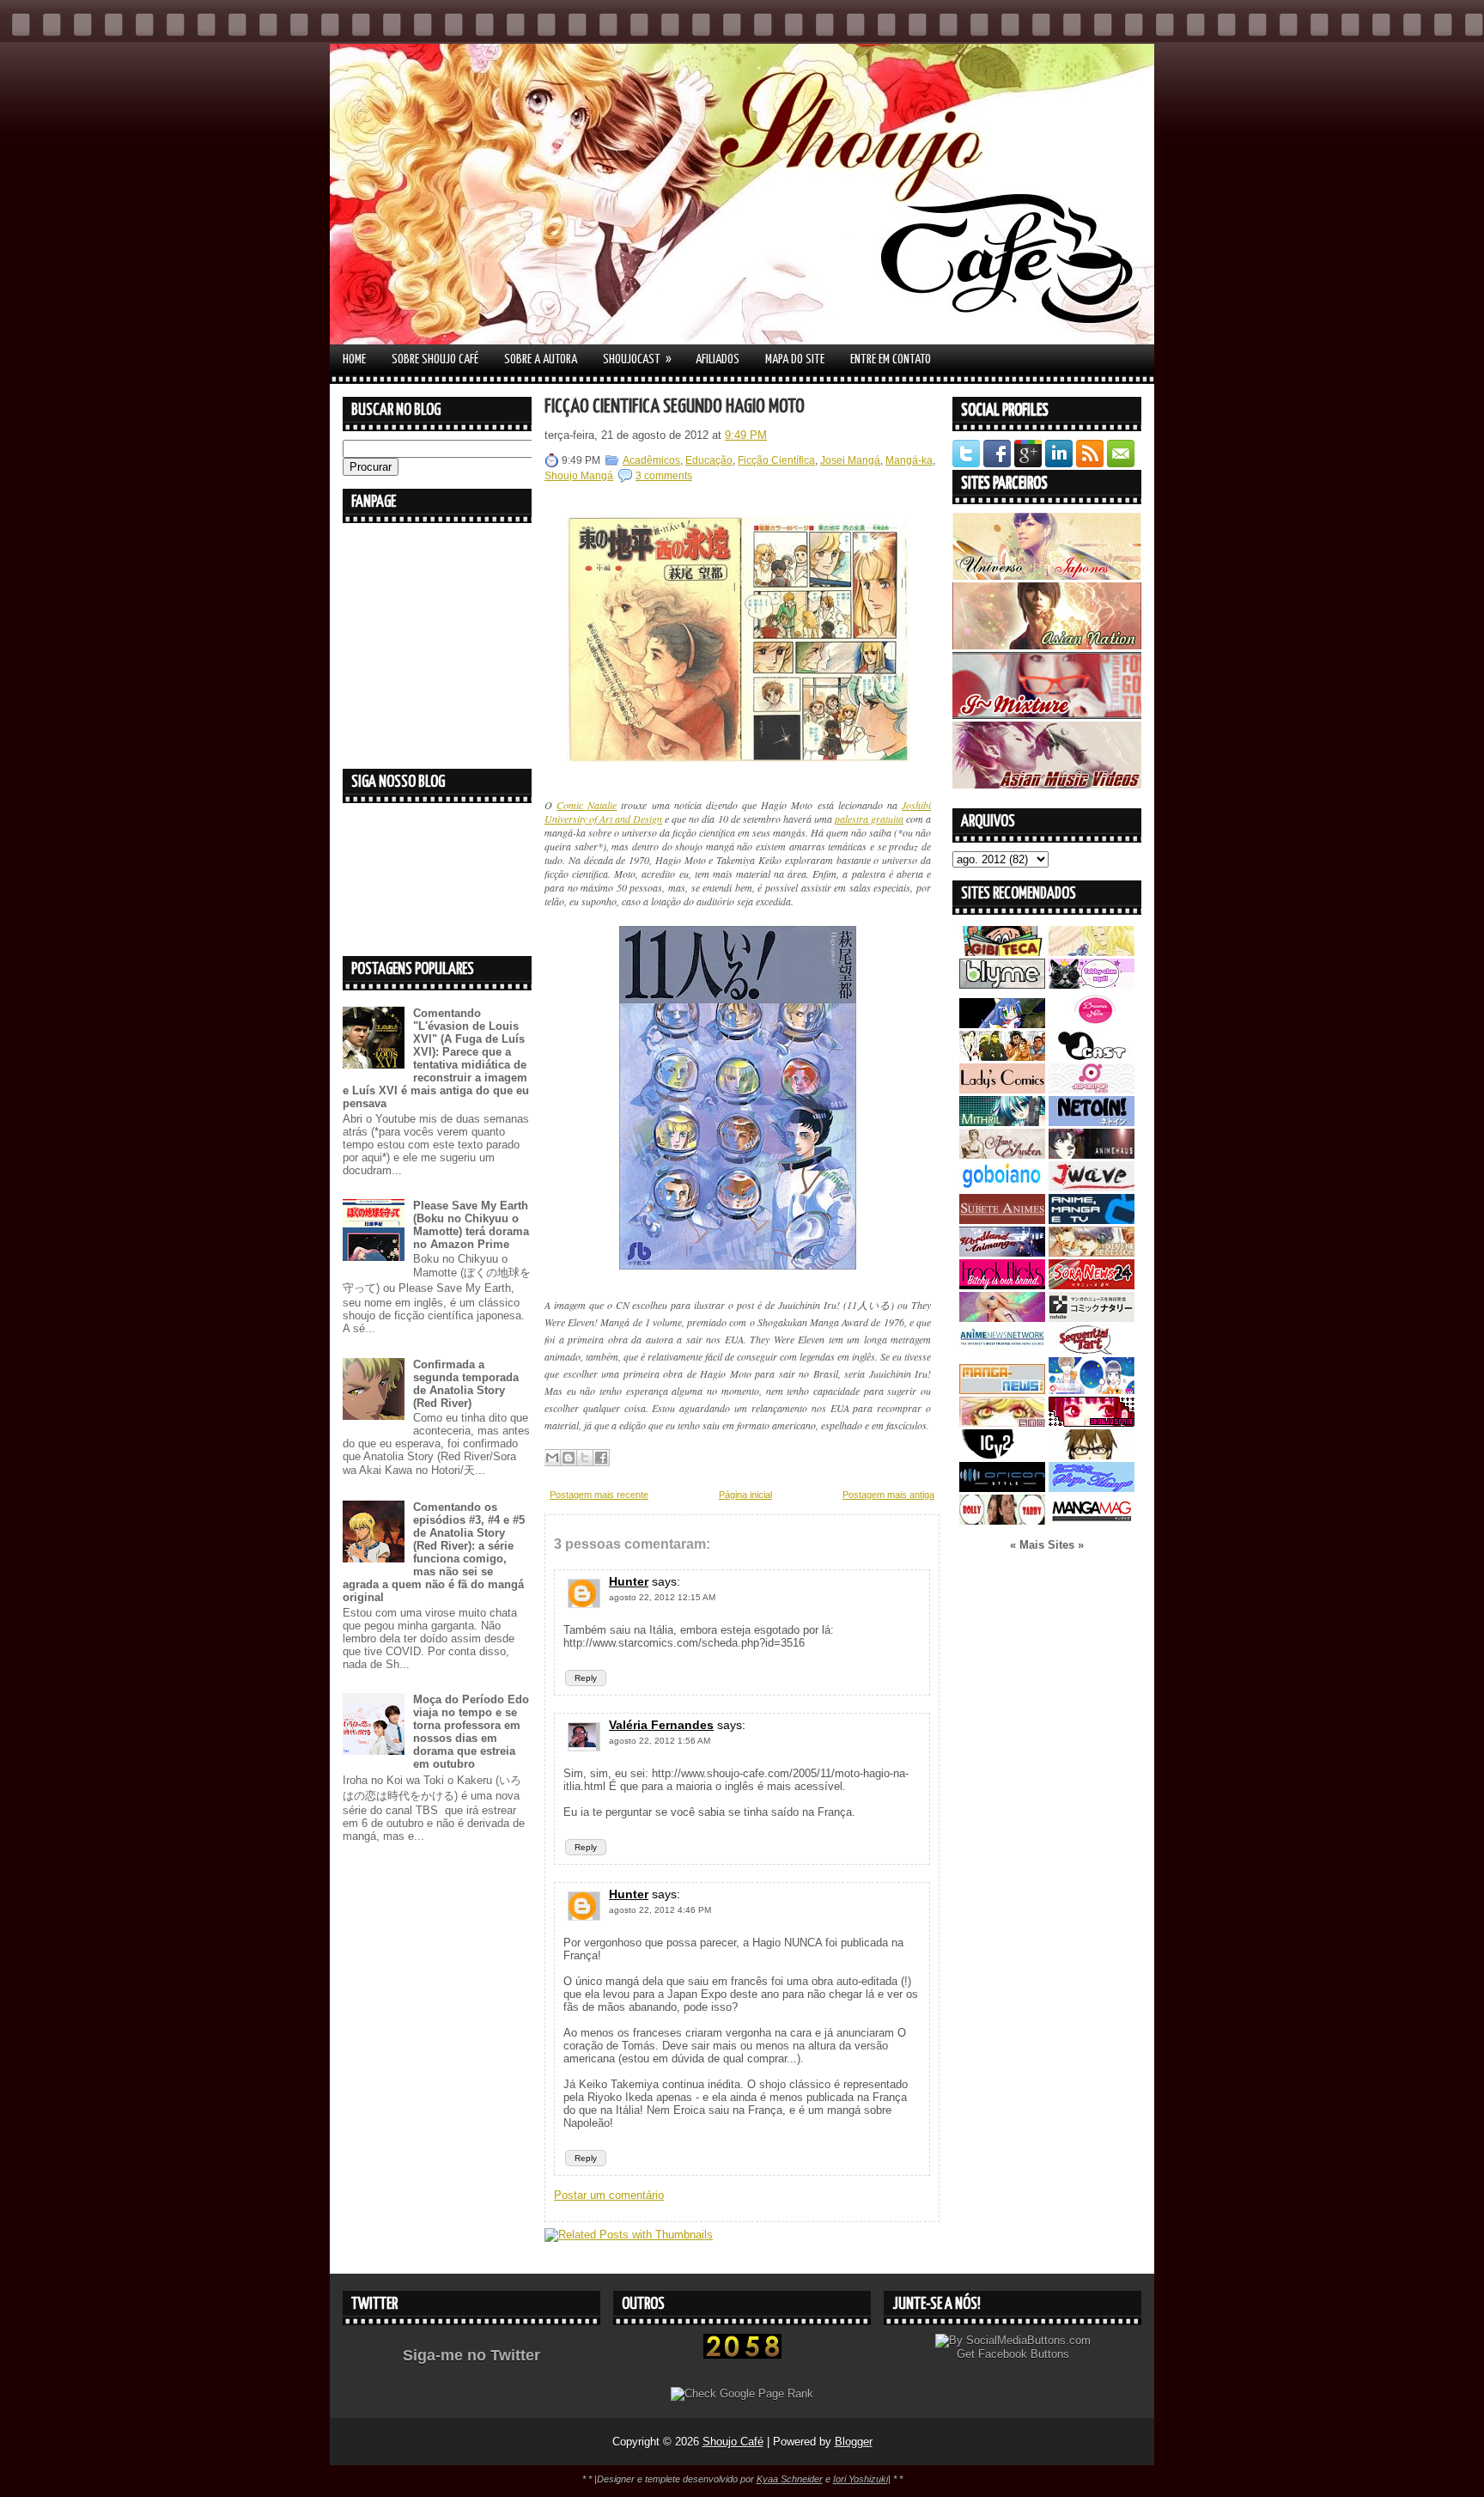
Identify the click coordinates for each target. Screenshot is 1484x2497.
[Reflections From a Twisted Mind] (1002, 1057)
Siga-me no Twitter (471, 2355)
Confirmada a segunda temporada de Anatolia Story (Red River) (466, 1384)
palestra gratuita (869, 819)
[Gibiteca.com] (1002, 952)
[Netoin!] (1092, 1122)
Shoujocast (637, 359)
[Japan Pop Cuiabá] (1092, 1090)
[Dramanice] (1092, 1024)
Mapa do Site (795, 359)
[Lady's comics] (1002, 1090)
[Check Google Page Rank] (742, 2393)
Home (354, 359)
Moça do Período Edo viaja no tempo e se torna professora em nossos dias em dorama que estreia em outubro (471, 1732)
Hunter (629, 1581)
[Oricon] (1002, 1488)
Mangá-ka (909, 460)
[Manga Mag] (1092, 1521)
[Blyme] (1002, 985)
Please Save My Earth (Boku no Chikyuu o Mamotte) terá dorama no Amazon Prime (471, 1225)
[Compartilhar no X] (585, 1458)
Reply (586, 1678)
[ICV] (1002, 1456)
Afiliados (718, 359)
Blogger (854, 2442)
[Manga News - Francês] (1002, 1390)
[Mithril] (1002, 1122)
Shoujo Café (733, 2442)
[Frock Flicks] (1002, 1285)
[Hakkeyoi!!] (1092, 1456)
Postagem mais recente (599, 1495)
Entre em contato (891, 359)
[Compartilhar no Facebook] (601, 1458)
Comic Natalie (587, 805)
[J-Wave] (1092, 1188)
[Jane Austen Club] (1002, 1155)
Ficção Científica (776, 460)
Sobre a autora (541, 359)
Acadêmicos (651, 460)
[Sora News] (1092, 1285)
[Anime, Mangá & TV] (1092, 1220)
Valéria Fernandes (661, 1725)
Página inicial (745, 1495)
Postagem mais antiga (888, 1495)
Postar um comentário (609, 2195)
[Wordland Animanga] (1002, 1253)
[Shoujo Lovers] (1092, 1390)
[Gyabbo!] (1002, 1024)
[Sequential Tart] (1092, 1351)
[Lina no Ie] (1092, 952)
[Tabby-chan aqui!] (1092, 985)
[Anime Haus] (1092, 1155)
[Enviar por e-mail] (552, 1458)
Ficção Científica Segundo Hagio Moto (675, 407)
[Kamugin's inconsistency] (1002, 1318)
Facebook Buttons (1024, 2354)
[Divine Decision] (1092, 1253)
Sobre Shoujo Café (435, 359)
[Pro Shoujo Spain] (1092, 1423)
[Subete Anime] (1002, 1220)
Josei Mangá (850, 460)
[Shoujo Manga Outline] (1002, 1423)
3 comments (664, 476)
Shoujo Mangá (579, 476)
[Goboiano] (1002, 1188)
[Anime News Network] (1002, 1351)
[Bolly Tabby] (1002, 1521)
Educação (709, 460)
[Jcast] (1092, 1057)
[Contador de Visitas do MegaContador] (742, 2355)
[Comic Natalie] (1092, 1318)
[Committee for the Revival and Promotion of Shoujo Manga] (1092, 1488)
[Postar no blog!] (569, 1458)
